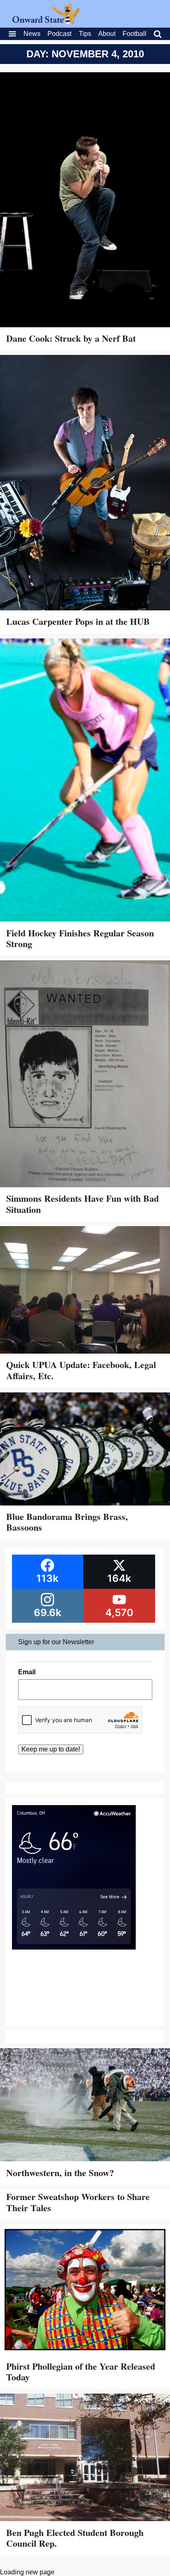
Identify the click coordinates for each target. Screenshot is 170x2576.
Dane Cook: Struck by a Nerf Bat (71, 338)
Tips (85, 34)
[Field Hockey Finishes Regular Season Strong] (85, 781)
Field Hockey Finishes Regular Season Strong (80, 938)
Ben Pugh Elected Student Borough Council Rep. (75, 2538)
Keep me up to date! (51, 1749)
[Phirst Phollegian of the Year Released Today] (85, 2291)
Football (135, 34)
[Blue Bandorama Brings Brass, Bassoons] (85, 1450)
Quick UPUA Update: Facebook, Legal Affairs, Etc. (81, 1370)
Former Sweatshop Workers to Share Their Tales (78, 2202)
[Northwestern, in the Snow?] (85, 2106)
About (107, 34)
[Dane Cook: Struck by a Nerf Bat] (85, 201)
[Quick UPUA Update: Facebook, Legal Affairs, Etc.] (85, 1291)
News (32, 34)
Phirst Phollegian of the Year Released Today (81, 2372)
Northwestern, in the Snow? (60, 2173)
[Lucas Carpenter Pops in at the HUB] (85, 483)
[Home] (46, 22)
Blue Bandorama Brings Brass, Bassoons (67, 1522)
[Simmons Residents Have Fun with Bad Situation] (85, 1075)
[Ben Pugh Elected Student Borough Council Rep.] (85, 2458)
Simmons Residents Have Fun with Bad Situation (83, 1204)
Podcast (59, 34)
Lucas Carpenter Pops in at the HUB (78, 621)
